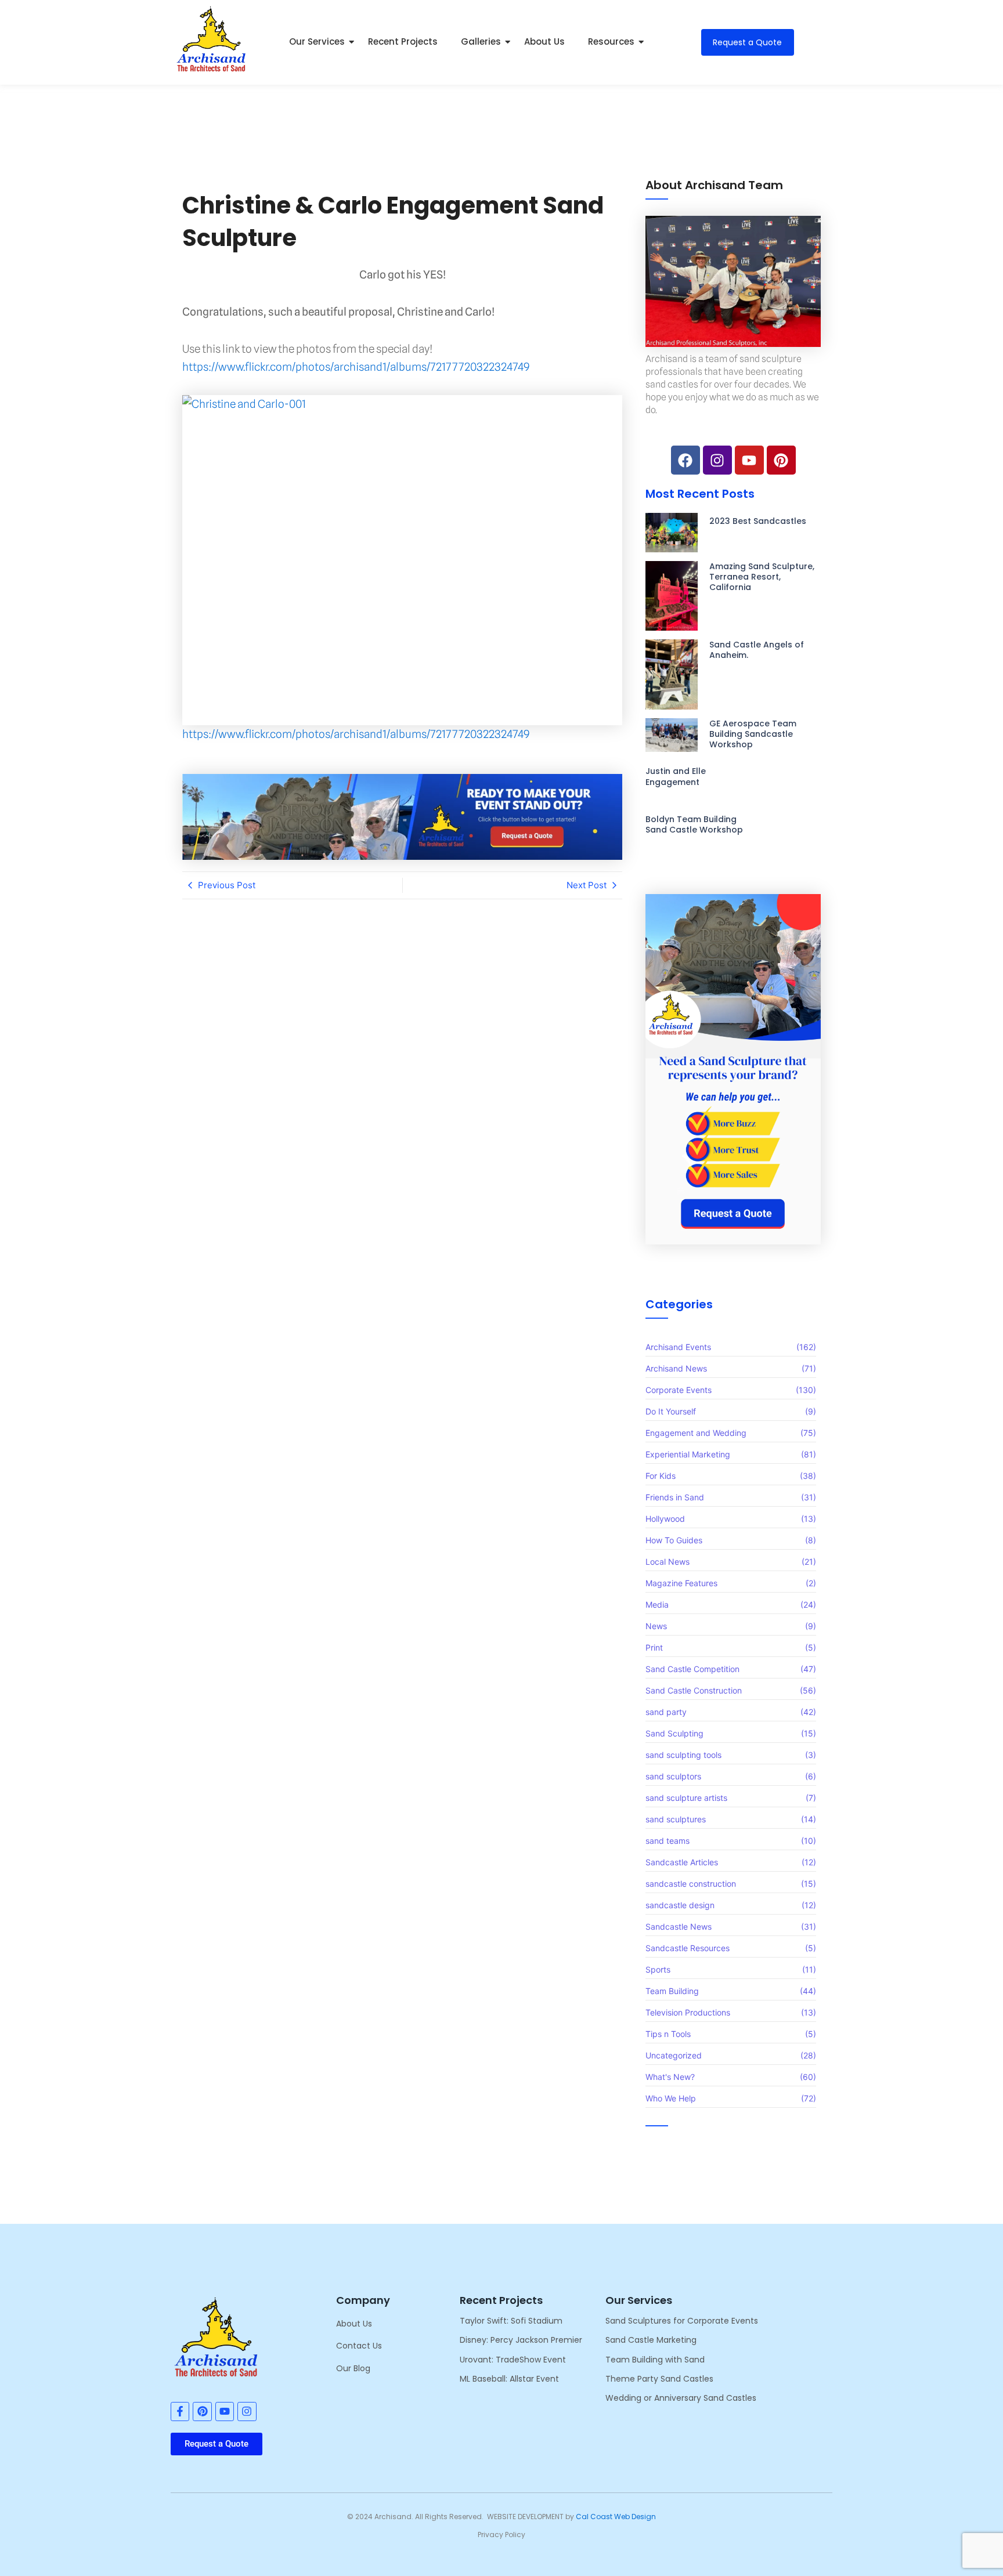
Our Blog (353, 2368)
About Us (544, 41)
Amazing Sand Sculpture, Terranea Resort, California (762, 577)
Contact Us (359, 2346)
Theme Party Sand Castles (659, 2379)
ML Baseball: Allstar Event (509, 2379)
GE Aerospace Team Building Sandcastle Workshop (753, 734)
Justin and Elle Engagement (676, 776)
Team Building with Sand (655, 2360)
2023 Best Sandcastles (758, 521)
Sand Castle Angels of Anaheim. (757, 650)
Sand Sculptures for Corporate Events (682, 2321)
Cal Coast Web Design (616, 2517)
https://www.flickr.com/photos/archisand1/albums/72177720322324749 (356, 367)
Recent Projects (403, 41)
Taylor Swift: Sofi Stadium (511, 2321)
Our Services (317, 41)
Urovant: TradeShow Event (513, 2360)
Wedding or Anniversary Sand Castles (681, 2398)
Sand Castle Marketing (651, 2340)
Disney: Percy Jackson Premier (521, 2340)
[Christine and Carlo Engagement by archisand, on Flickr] (402, 560)
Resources (611, 41)
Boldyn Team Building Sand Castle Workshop (694, 824)
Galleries (481, 41)
